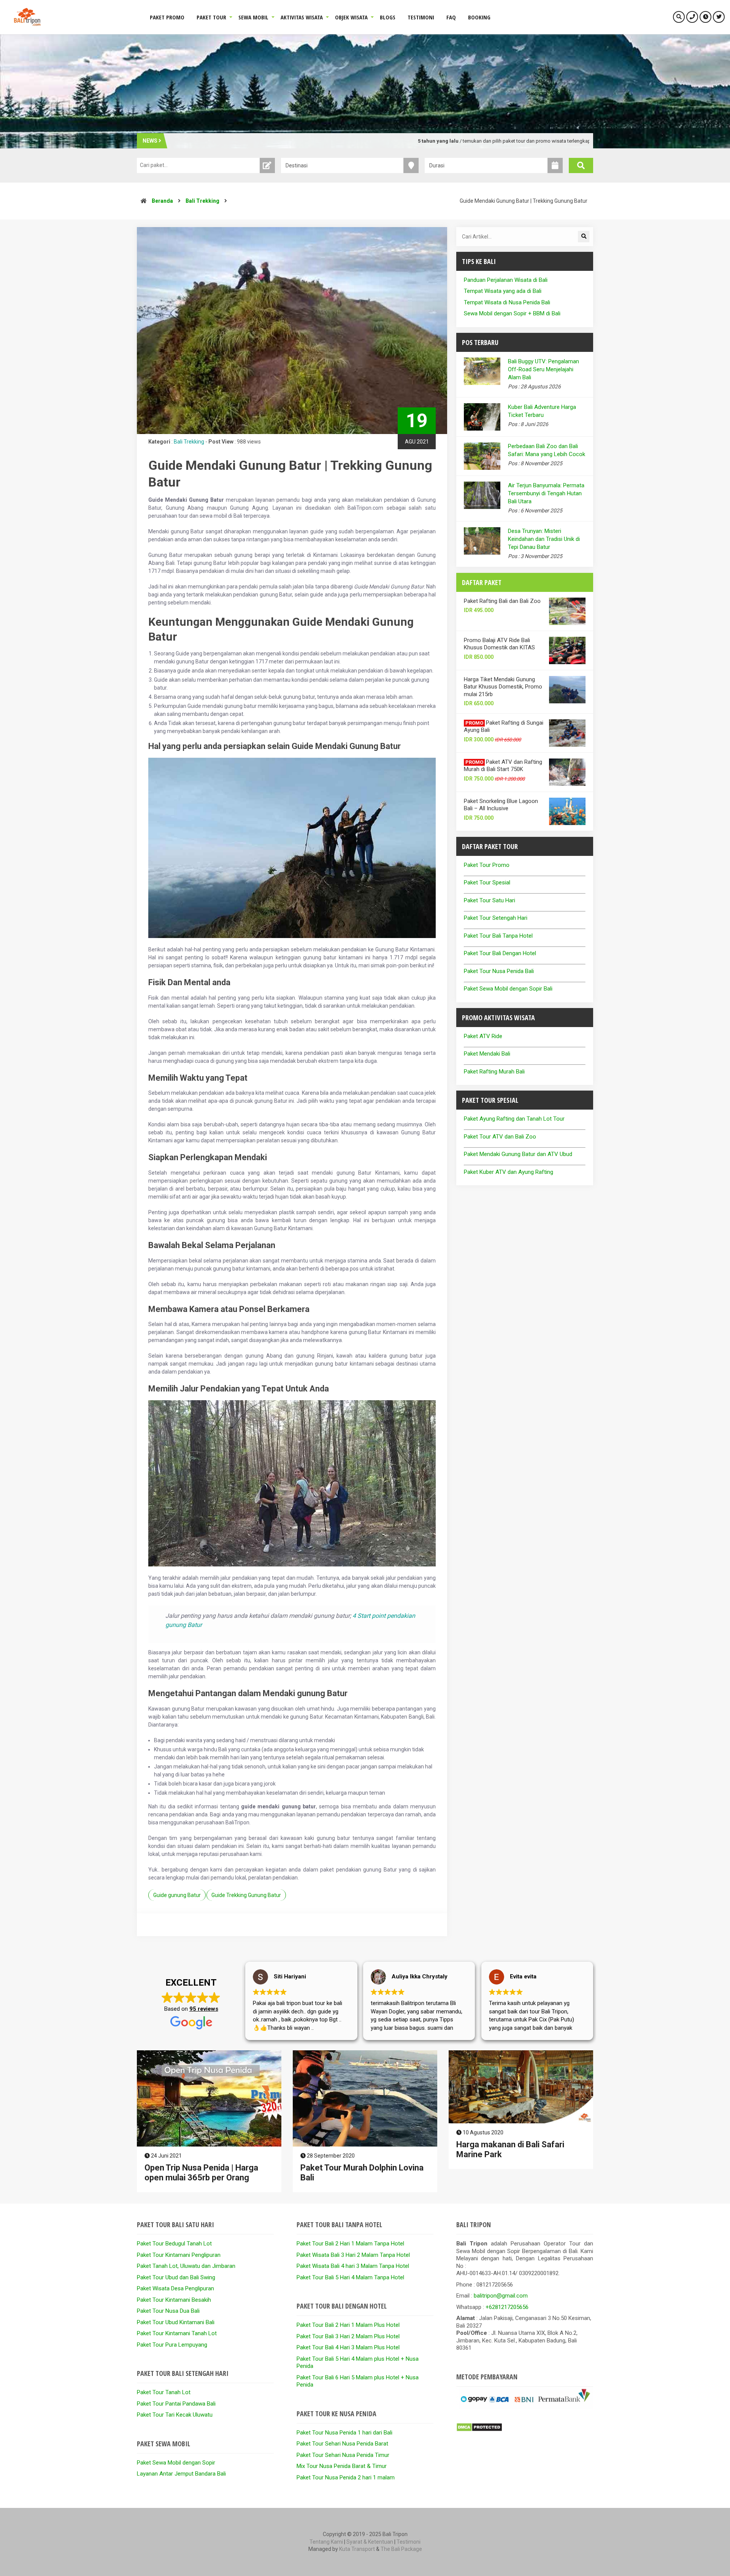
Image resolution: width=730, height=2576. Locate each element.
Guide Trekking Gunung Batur (246, 1895)
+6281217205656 (507, 2307)
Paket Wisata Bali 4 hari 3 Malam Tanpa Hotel (353, 2266)
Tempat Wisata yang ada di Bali (503, 291)
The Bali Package (401, 2549)
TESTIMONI (421, 17)
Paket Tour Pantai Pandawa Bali (176, 2404)
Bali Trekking (202, 201)
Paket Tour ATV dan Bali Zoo (500, 1137)
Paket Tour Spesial (487, 883)
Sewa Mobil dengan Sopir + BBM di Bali (512, 313)
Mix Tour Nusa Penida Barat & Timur (342, 2466)
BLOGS (388, 17)
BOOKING (479, 17)
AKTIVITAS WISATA (302, 17)
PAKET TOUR (211, 17)
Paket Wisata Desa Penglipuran (175, 2288)
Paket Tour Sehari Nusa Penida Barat (342, 2444)
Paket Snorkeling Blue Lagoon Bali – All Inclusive (501, 805)
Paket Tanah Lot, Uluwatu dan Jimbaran (186, 2266)
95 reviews (204, 2009)
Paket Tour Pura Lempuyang (172, 2345)
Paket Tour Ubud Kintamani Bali (176, 2322)
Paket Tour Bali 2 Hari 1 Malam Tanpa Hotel (350, 2244)
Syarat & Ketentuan (370, 2542)
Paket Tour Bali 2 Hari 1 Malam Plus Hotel (348, 2325)
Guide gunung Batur (177, 1895)
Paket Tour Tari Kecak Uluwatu (175, 2415)
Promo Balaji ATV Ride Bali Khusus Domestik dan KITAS (499, 644)
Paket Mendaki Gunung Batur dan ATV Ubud (518, 1154)
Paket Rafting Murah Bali (494, 1072)
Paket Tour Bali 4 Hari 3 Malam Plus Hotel (348, 2347)
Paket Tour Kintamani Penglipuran (179, 2255)
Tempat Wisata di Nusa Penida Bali (507, 302)
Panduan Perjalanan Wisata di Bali (506, 280)
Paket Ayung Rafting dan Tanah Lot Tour (514, 1119)
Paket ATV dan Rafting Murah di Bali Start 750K (503, 766)
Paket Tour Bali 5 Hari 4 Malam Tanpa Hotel (350, 2277)
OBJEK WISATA (351, 17)
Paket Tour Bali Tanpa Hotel (498, 936)
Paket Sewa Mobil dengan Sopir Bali (508, 989)
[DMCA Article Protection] (479, 2430)
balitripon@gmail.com (501, 2296)
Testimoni (409, 2542)
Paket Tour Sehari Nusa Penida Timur (343, 2455)
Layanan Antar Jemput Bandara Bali (181, 2474)
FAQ (451, 17)
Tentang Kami (326, 2542)
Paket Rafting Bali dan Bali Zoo (502, 601)
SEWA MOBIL (253, 17)
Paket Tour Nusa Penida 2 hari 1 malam (346, 2477)
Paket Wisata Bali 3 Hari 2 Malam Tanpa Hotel (353, 2255)
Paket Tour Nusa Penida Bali (499, 971)
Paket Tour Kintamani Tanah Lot (177, 2333)
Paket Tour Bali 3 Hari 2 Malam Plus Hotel (348, 2336)
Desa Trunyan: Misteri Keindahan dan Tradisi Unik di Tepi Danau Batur (544, 539)
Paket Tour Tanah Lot (164, 2392)
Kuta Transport (357, 2549)
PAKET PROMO (167, 17)
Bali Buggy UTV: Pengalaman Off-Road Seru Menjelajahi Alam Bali (544, 369)
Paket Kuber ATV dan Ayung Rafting (509, 1172)
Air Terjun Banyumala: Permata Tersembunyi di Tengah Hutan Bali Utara (546, 493)
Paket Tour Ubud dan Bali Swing (176, 2277)
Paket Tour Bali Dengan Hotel (500, 953)
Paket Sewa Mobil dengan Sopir (176, 2463)
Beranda (162, 201)
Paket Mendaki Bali (487, 1054)
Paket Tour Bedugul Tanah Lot (174, 2244)
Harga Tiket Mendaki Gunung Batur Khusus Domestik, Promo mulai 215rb (503, 687)
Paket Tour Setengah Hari (496, 918)
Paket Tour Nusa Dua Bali (168, 2311)
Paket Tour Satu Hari (490, 900)
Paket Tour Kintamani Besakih (174, 2300)
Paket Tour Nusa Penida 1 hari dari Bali (344, 2433)
